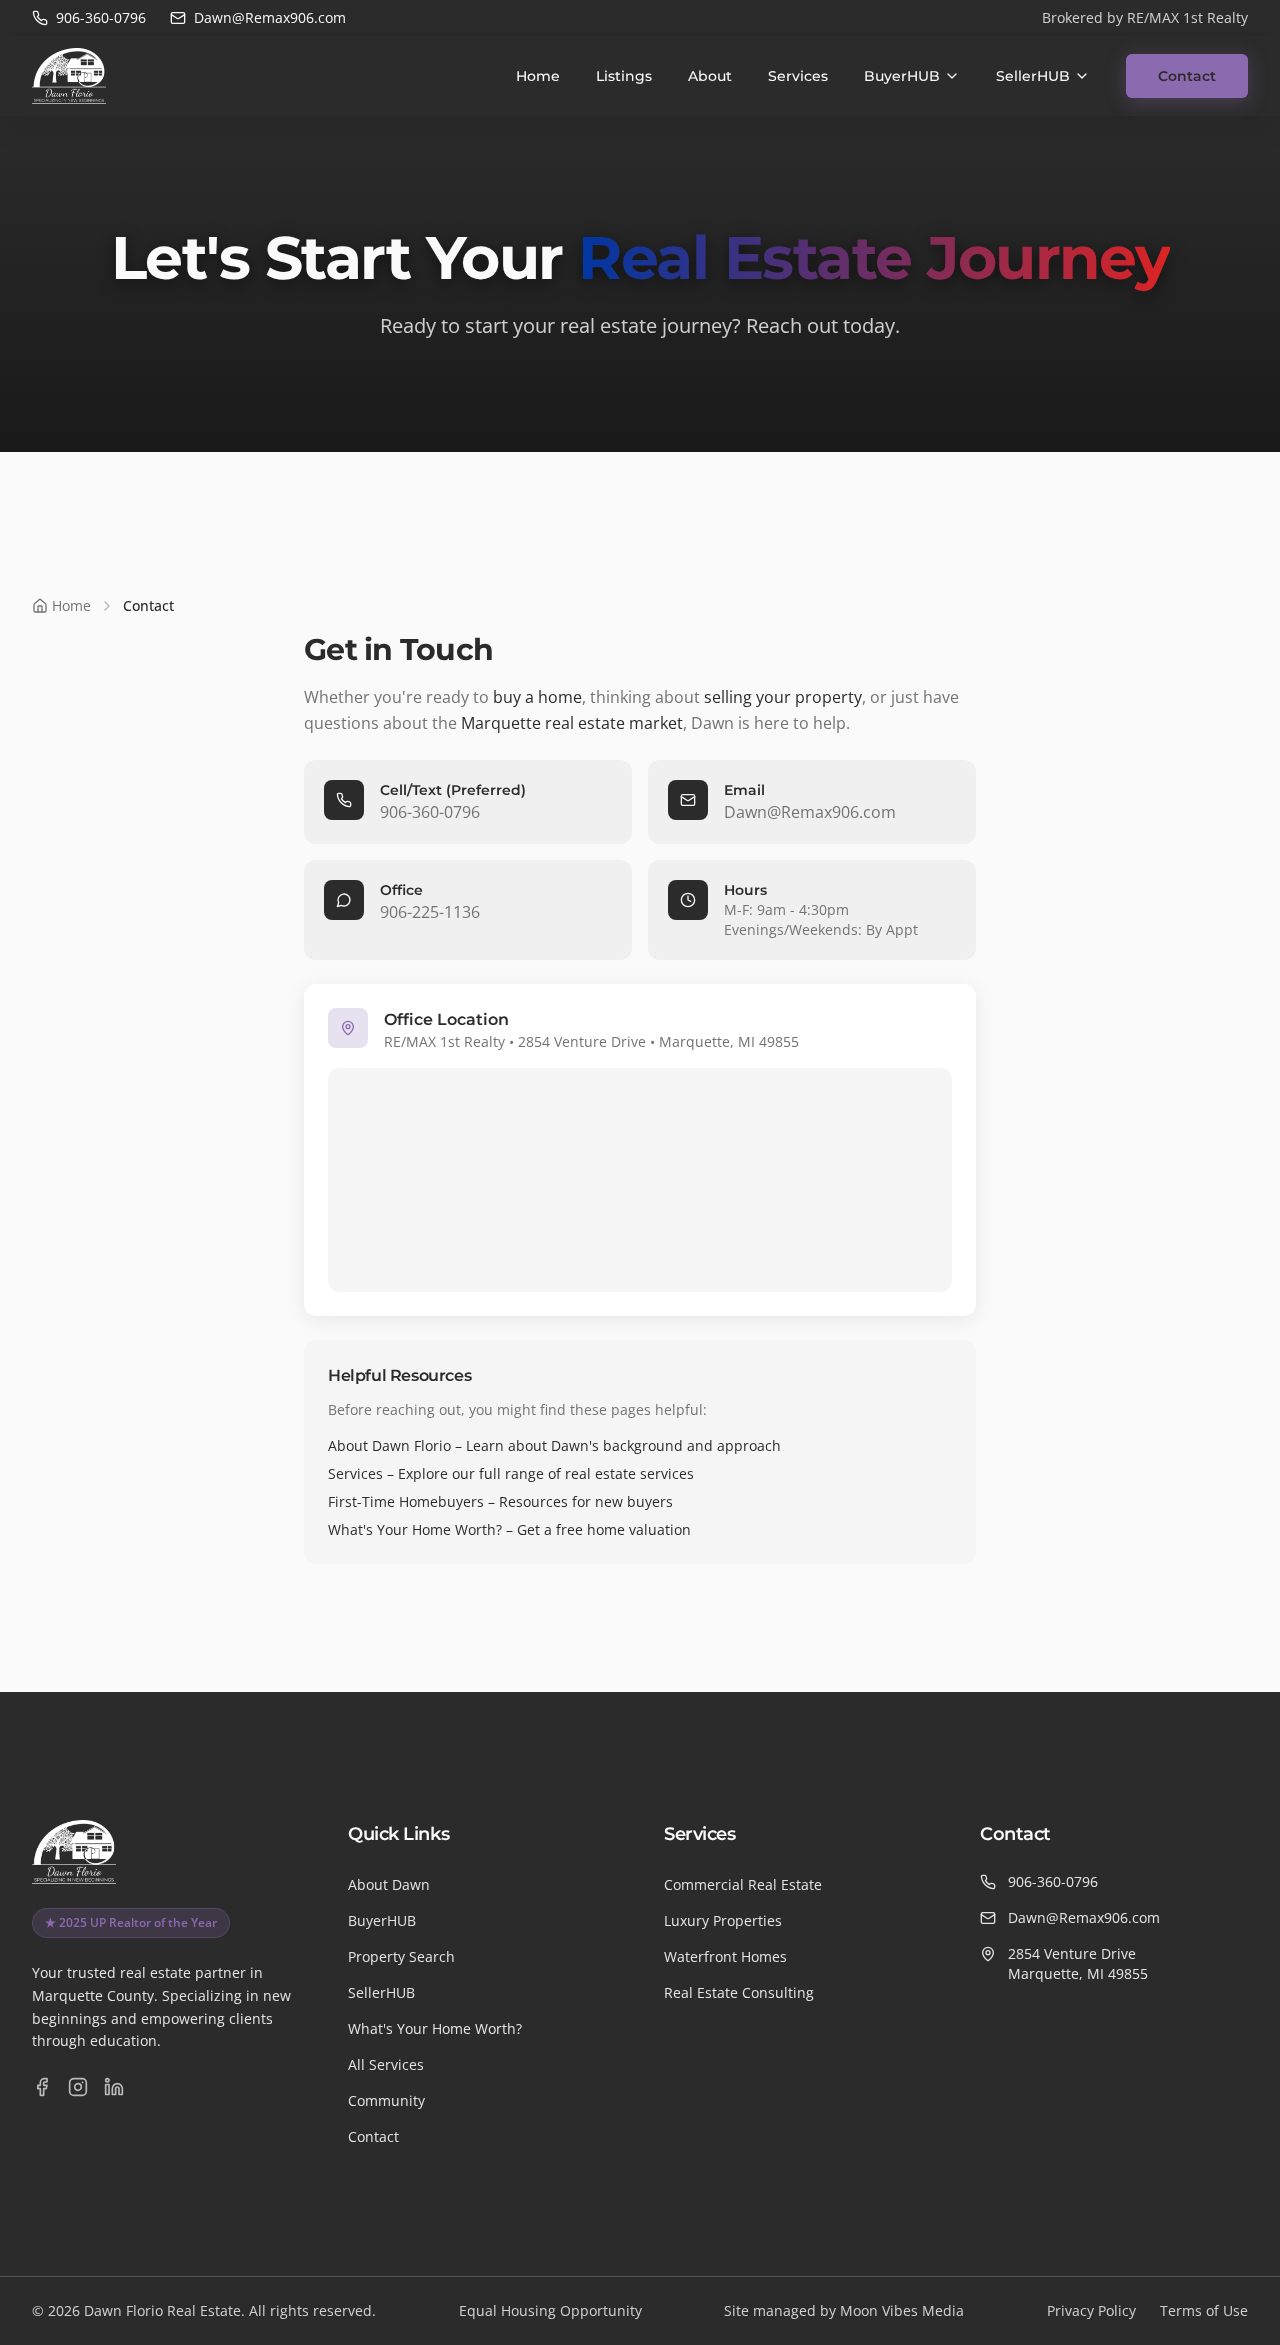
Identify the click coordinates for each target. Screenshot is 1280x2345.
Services (798, 76)
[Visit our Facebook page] (42, 2087)
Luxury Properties (723, 1920)
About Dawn (389, 1884)
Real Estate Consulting (739, 1992)
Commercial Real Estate (743, 1884)
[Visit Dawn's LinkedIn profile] (114, 2087)
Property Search (401, 1956)
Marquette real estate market (572, 723)
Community (386, 2100)
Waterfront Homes (725, 1956)
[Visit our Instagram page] (78, 2087)
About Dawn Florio (389, 1445)
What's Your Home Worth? (415, 1529)
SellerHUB (1033, 76)
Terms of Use (1204, 2310)
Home (538, 76)
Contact (1187, 76)
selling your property (783, 697)
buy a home (537, 697)
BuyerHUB (902, 76)
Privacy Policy (1091, 2310)
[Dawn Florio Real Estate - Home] (69, 76)
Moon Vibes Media (902, 2310)
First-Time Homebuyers (406, 1501)
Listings (624, 76)
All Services (386, 2064)
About (710, 76)
